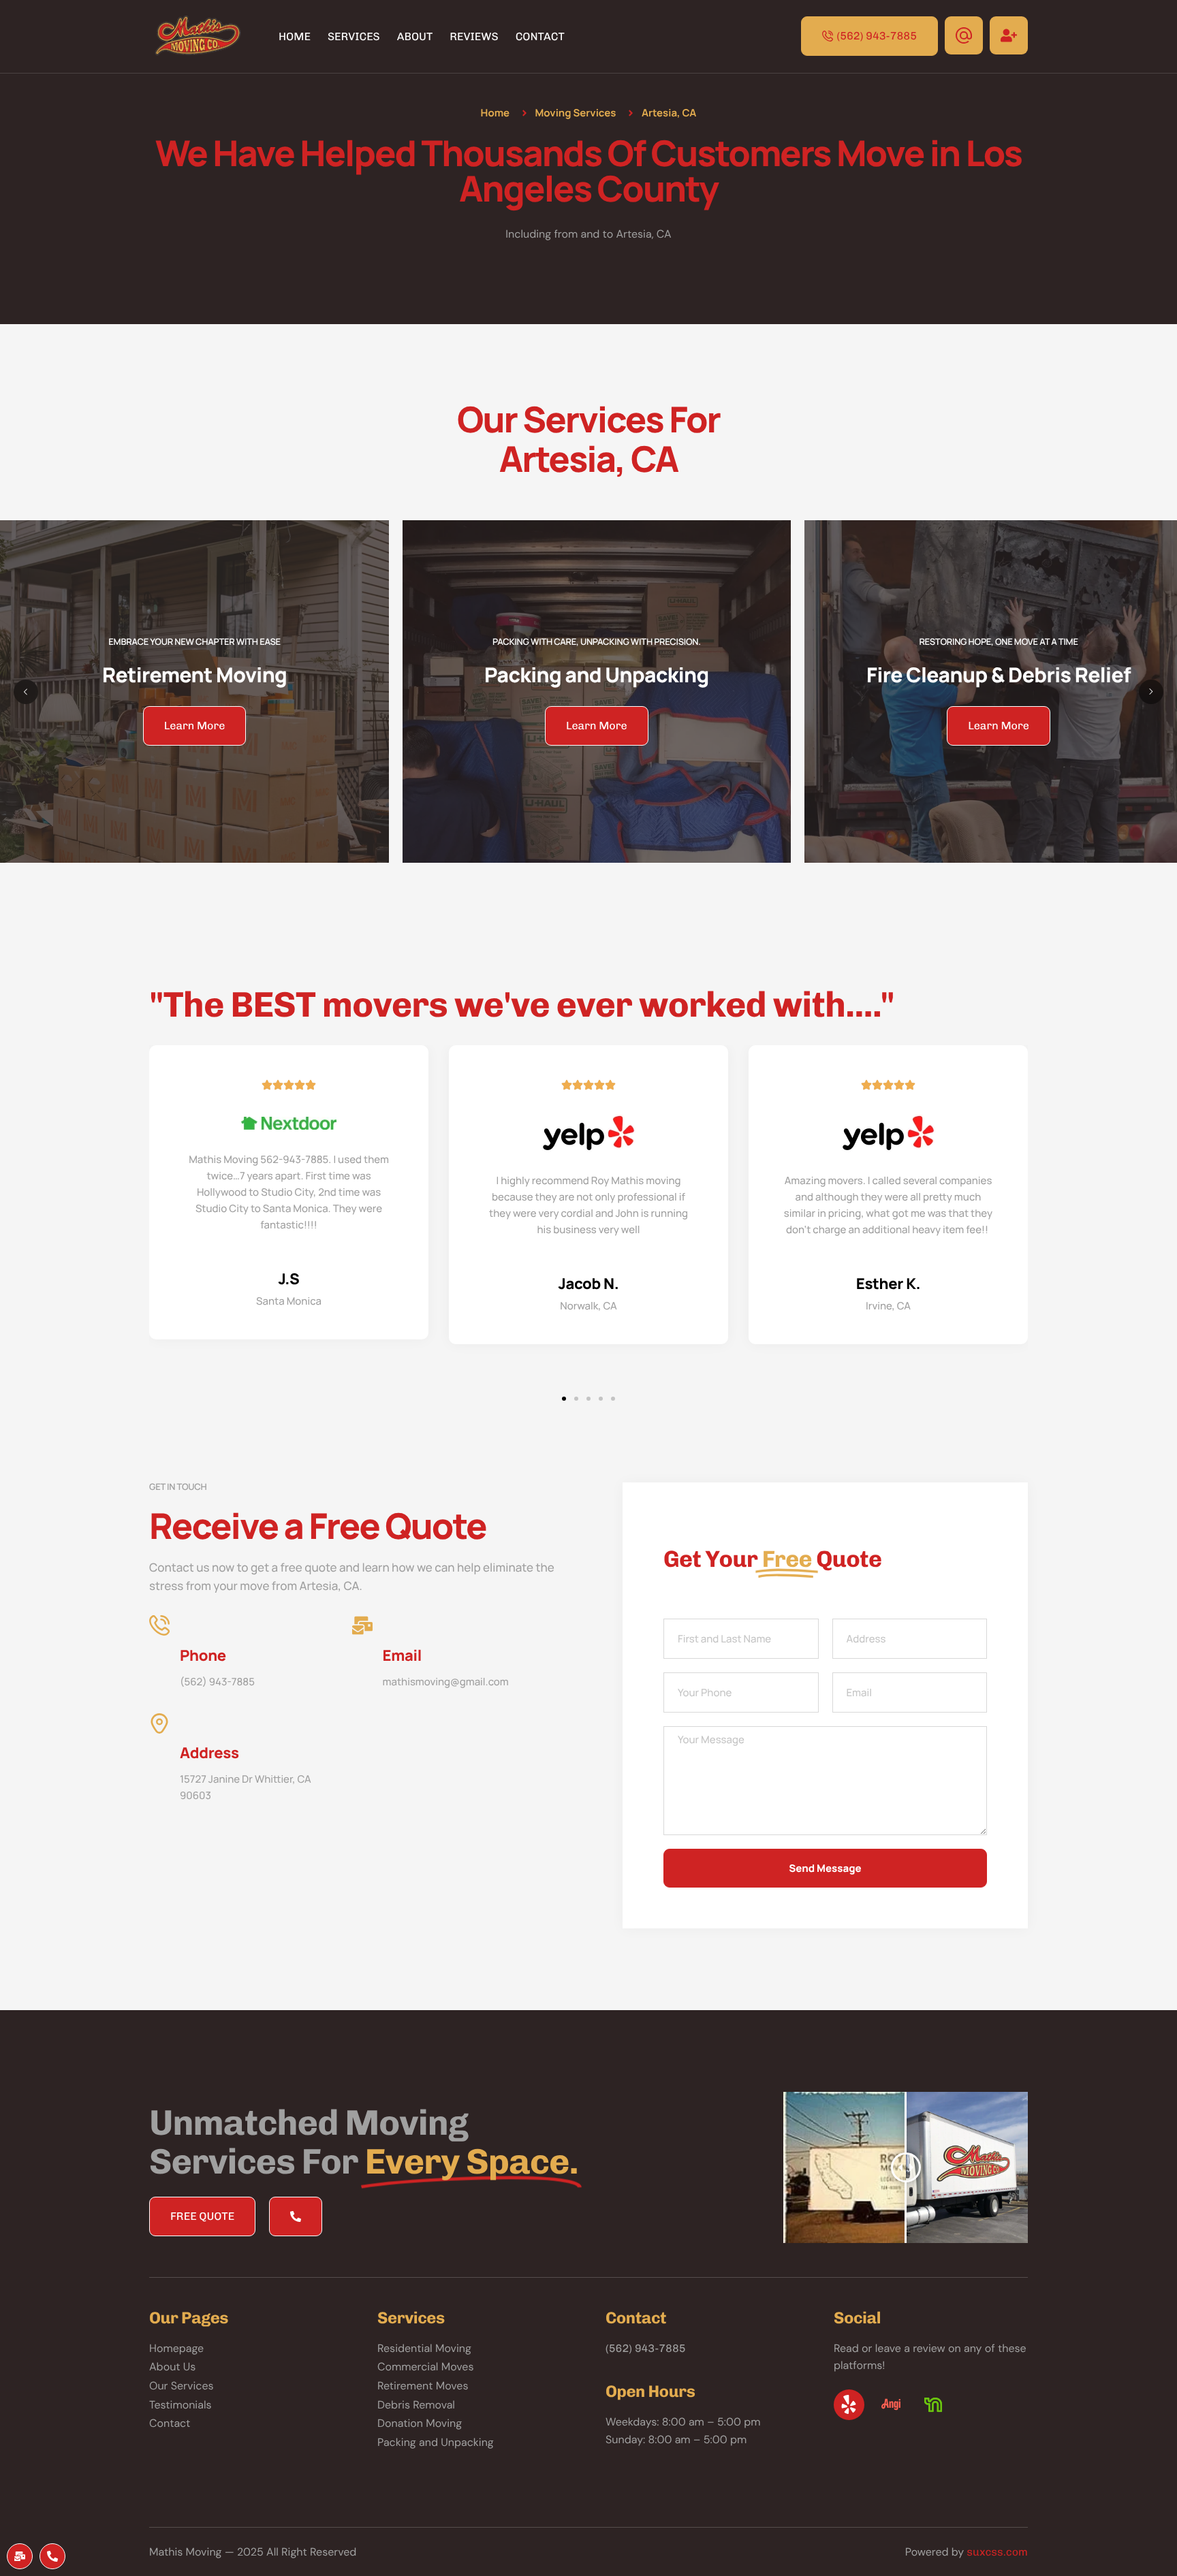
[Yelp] (849, 2405)
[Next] (1151, 692)
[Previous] (26, 692)
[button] (564, 1399)
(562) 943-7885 (646, 2348)
